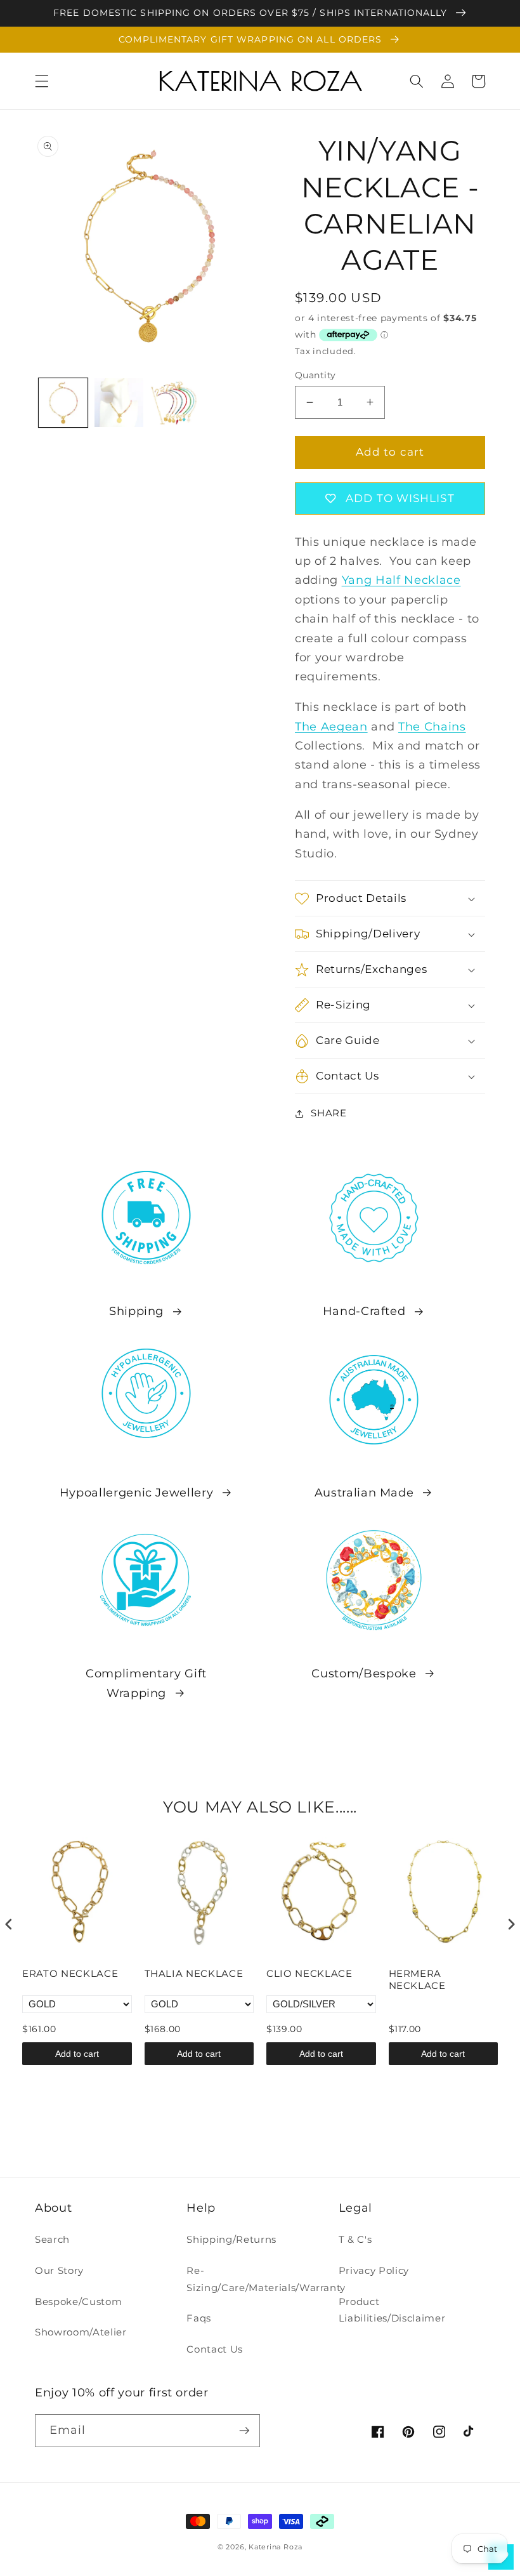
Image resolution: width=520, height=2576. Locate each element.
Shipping (136, 1311)
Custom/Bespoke (364, 1673)
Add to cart (77, 2054)
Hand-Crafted (364, 1311)
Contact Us (215, 2349)
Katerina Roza (276, 2547)
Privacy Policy (374, 2270)
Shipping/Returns (231, 2239)
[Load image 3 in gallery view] (175, 403)
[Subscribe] (244, 2431)
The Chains (432, 726)
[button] (42, 81)
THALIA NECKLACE (194, 1973)
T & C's (355, 2239)
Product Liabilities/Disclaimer (392, 2310)
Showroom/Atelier (81, 2332)
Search (52, 2239)
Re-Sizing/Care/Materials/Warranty (266, 2279)
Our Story (59, 2270)
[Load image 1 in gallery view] (63, 403)
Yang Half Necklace (401, 580)
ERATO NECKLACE (70, 1973)
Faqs (199, 2318)
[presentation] (9, 1925)
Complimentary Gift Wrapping (146, 1683)
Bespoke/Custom (78, 2302)
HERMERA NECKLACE (417, 1980)
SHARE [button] (328, 1113)
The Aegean (331, 726)
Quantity (315, 375)
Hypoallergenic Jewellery (137, 1492)
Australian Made (364, 1492)
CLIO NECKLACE (309, 1973)
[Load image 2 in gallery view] (119, 403)
